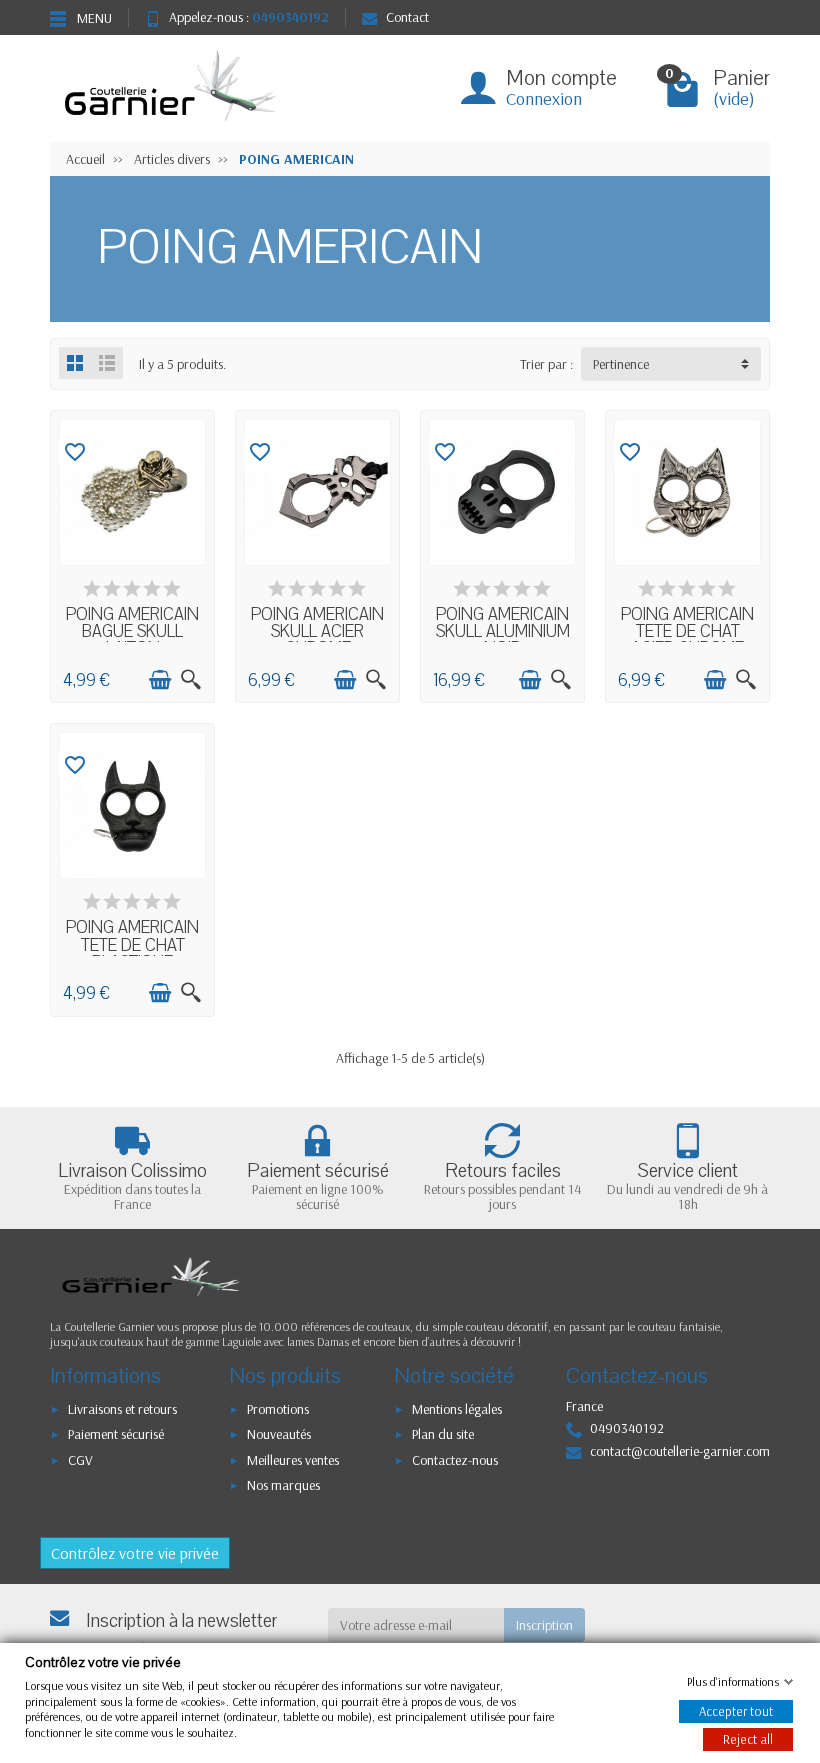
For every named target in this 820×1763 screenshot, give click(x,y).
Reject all (748, 1739)
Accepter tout (736, 1711)
